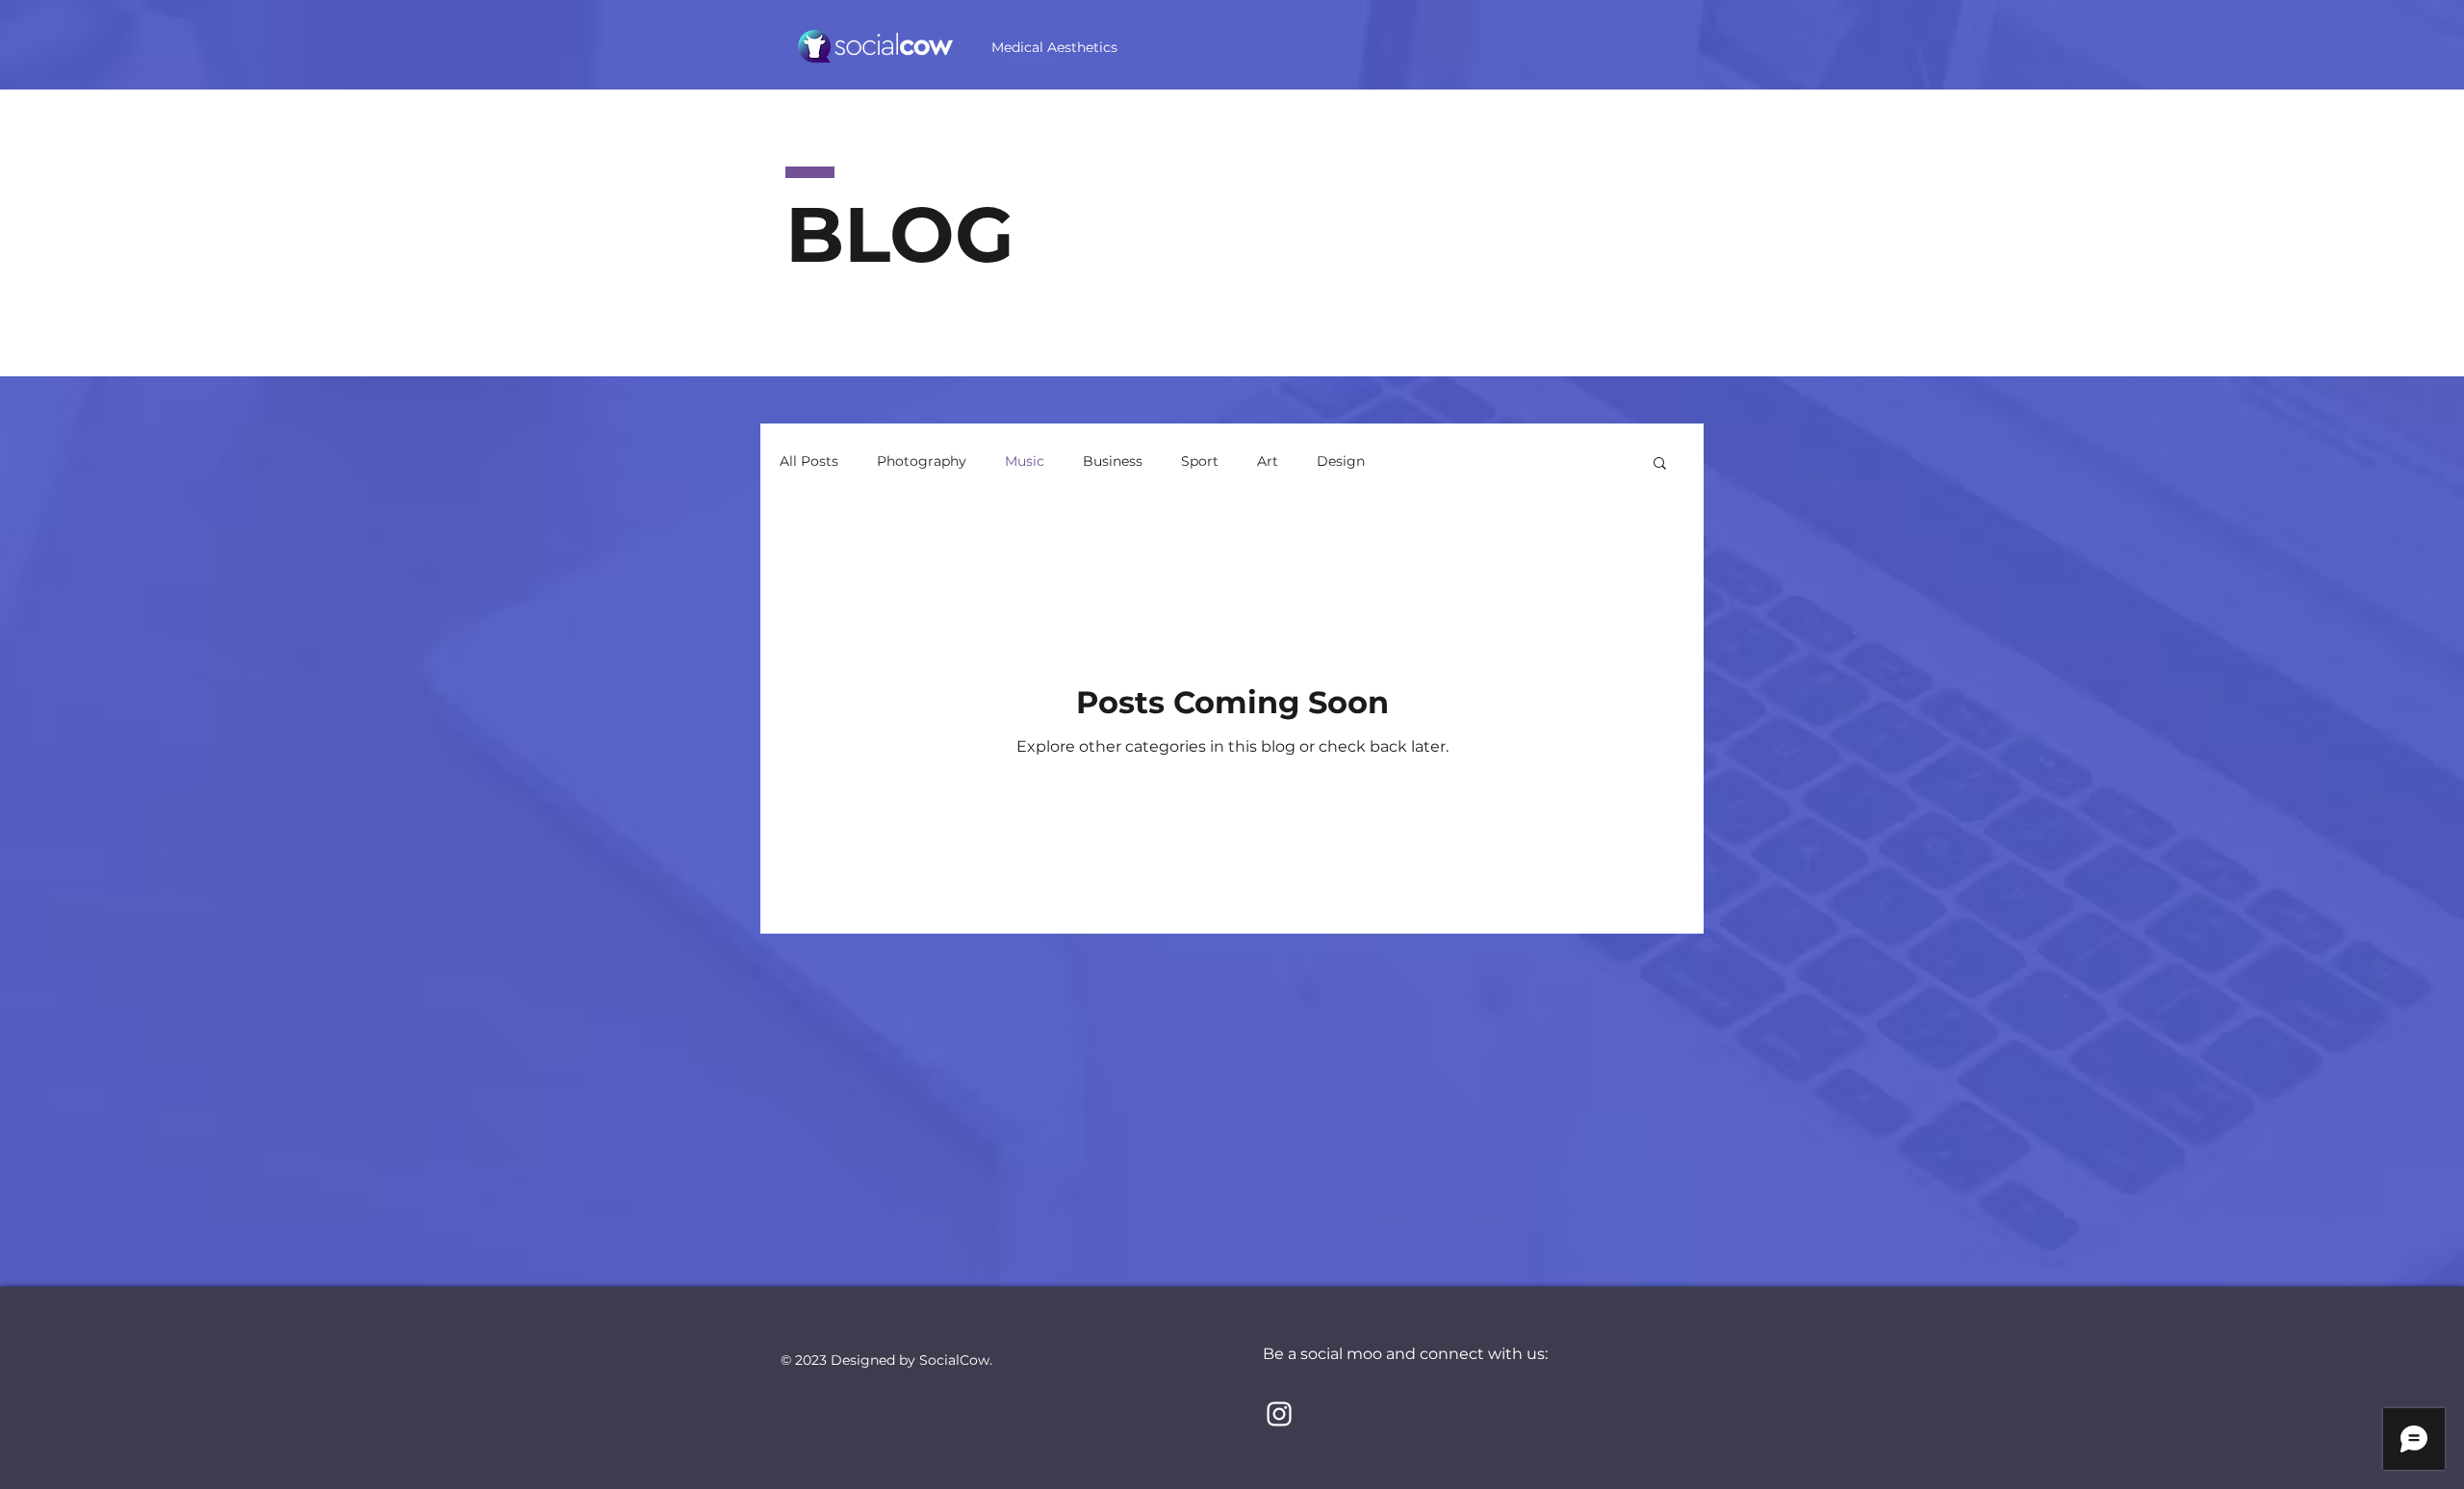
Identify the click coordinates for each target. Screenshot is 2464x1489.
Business (1113, 461)
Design (1341, 461)
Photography (922, 461)
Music (1025, 461)
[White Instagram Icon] (1279, 1414)
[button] (1660, 464)
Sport (1200, 461)
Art (1268, 461)
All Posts (809, 461)
